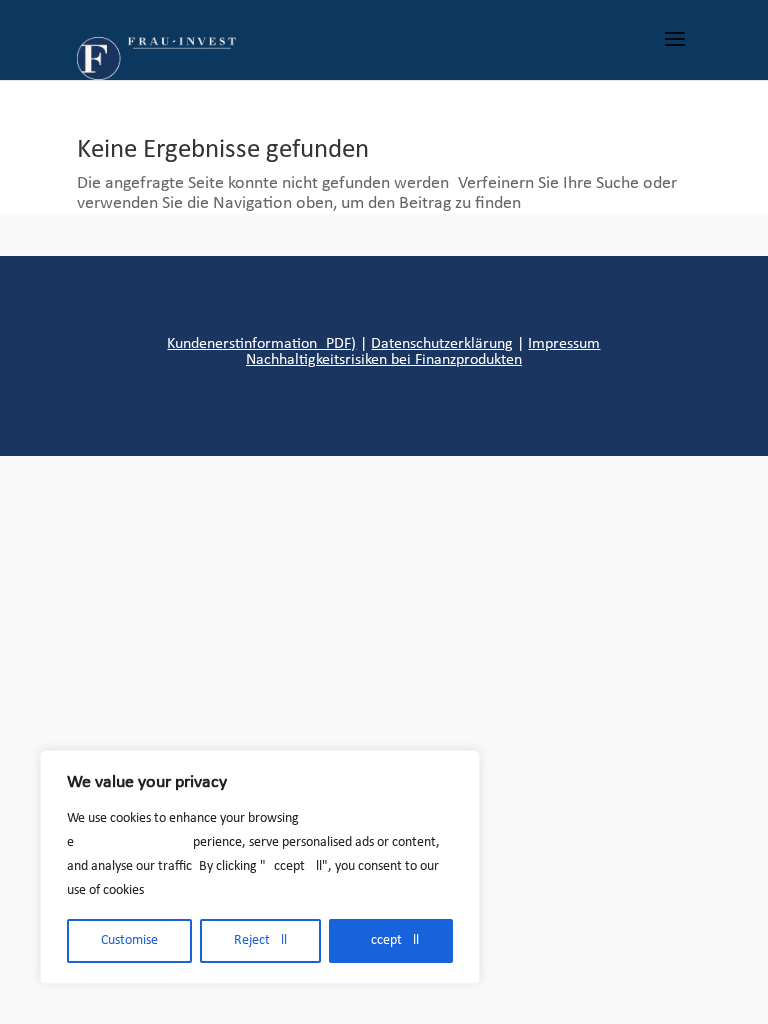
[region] (260, 867)
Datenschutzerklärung (442, 344)
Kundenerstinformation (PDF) (261, 344)
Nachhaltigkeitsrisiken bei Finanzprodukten (384, 360)
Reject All (260, 940)
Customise (129, 940)
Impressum (564, 344)
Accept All (391, 940)
